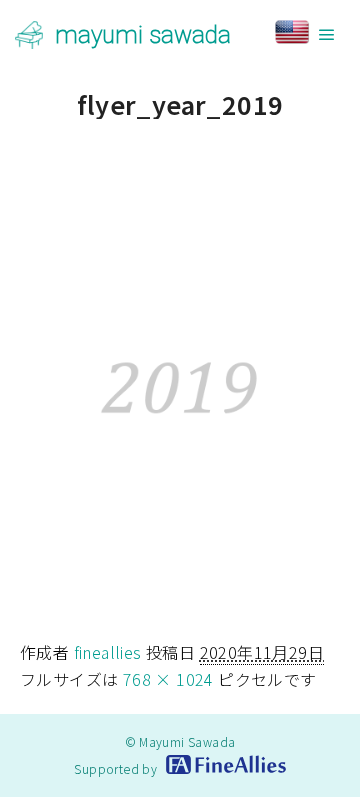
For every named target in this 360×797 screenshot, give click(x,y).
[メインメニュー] (327, 35)
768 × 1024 (168, 679)
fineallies (108, 652)
